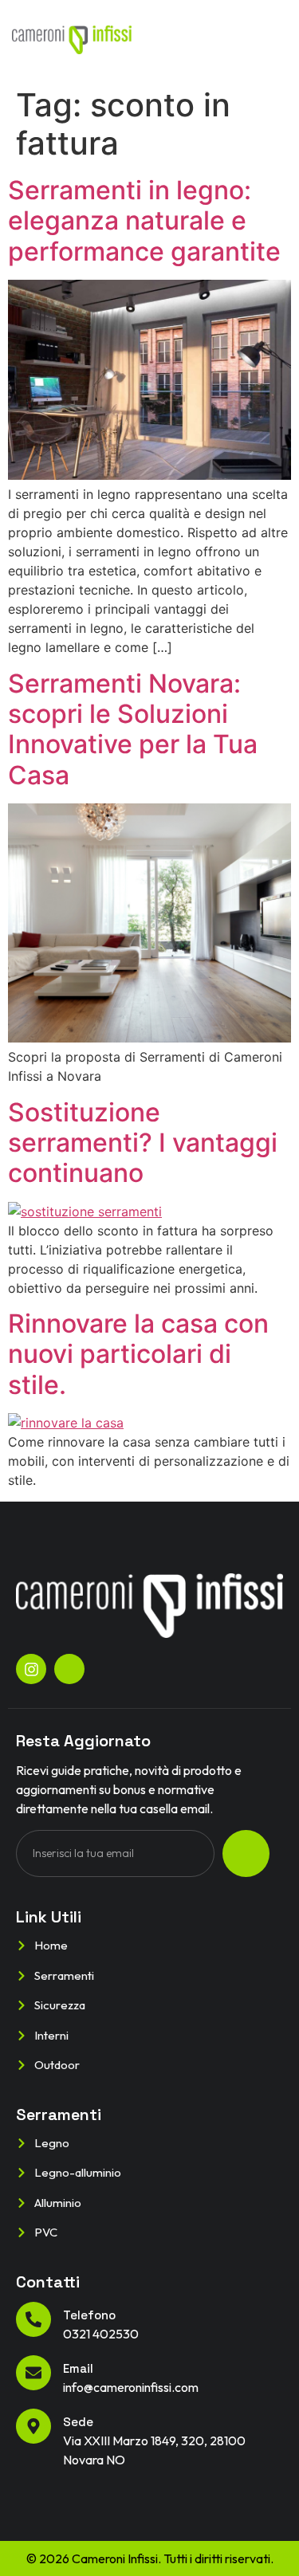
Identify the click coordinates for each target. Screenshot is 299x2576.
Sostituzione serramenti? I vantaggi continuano (143, 1143)
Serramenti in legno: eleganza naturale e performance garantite (144, 221)
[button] (270, 40)
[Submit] (246, 1853)
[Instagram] (31, 1669)
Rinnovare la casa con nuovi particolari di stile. (138, 1354)
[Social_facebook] (69, 1669)
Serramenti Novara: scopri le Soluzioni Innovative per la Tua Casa (133, 729)
